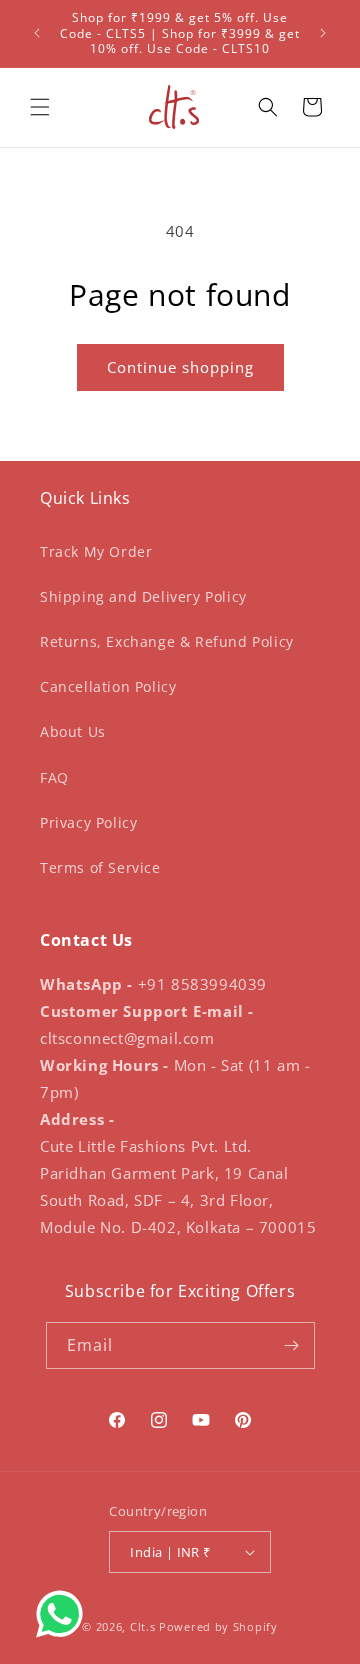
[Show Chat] (64, 1614)
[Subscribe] (292, 1345)
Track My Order (96, 551)
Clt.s (143, 1626)
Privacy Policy (88, 822)
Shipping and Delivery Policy (143, 596)
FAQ (54, 777)
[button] (40, 107)
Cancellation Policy (108, 686)
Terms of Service (100, 867)
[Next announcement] (323, 33)
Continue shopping (180, 367)
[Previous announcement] (37, 33)
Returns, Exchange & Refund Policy (167, 641)
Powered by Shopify (218, 1626)
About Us (73, 731)
